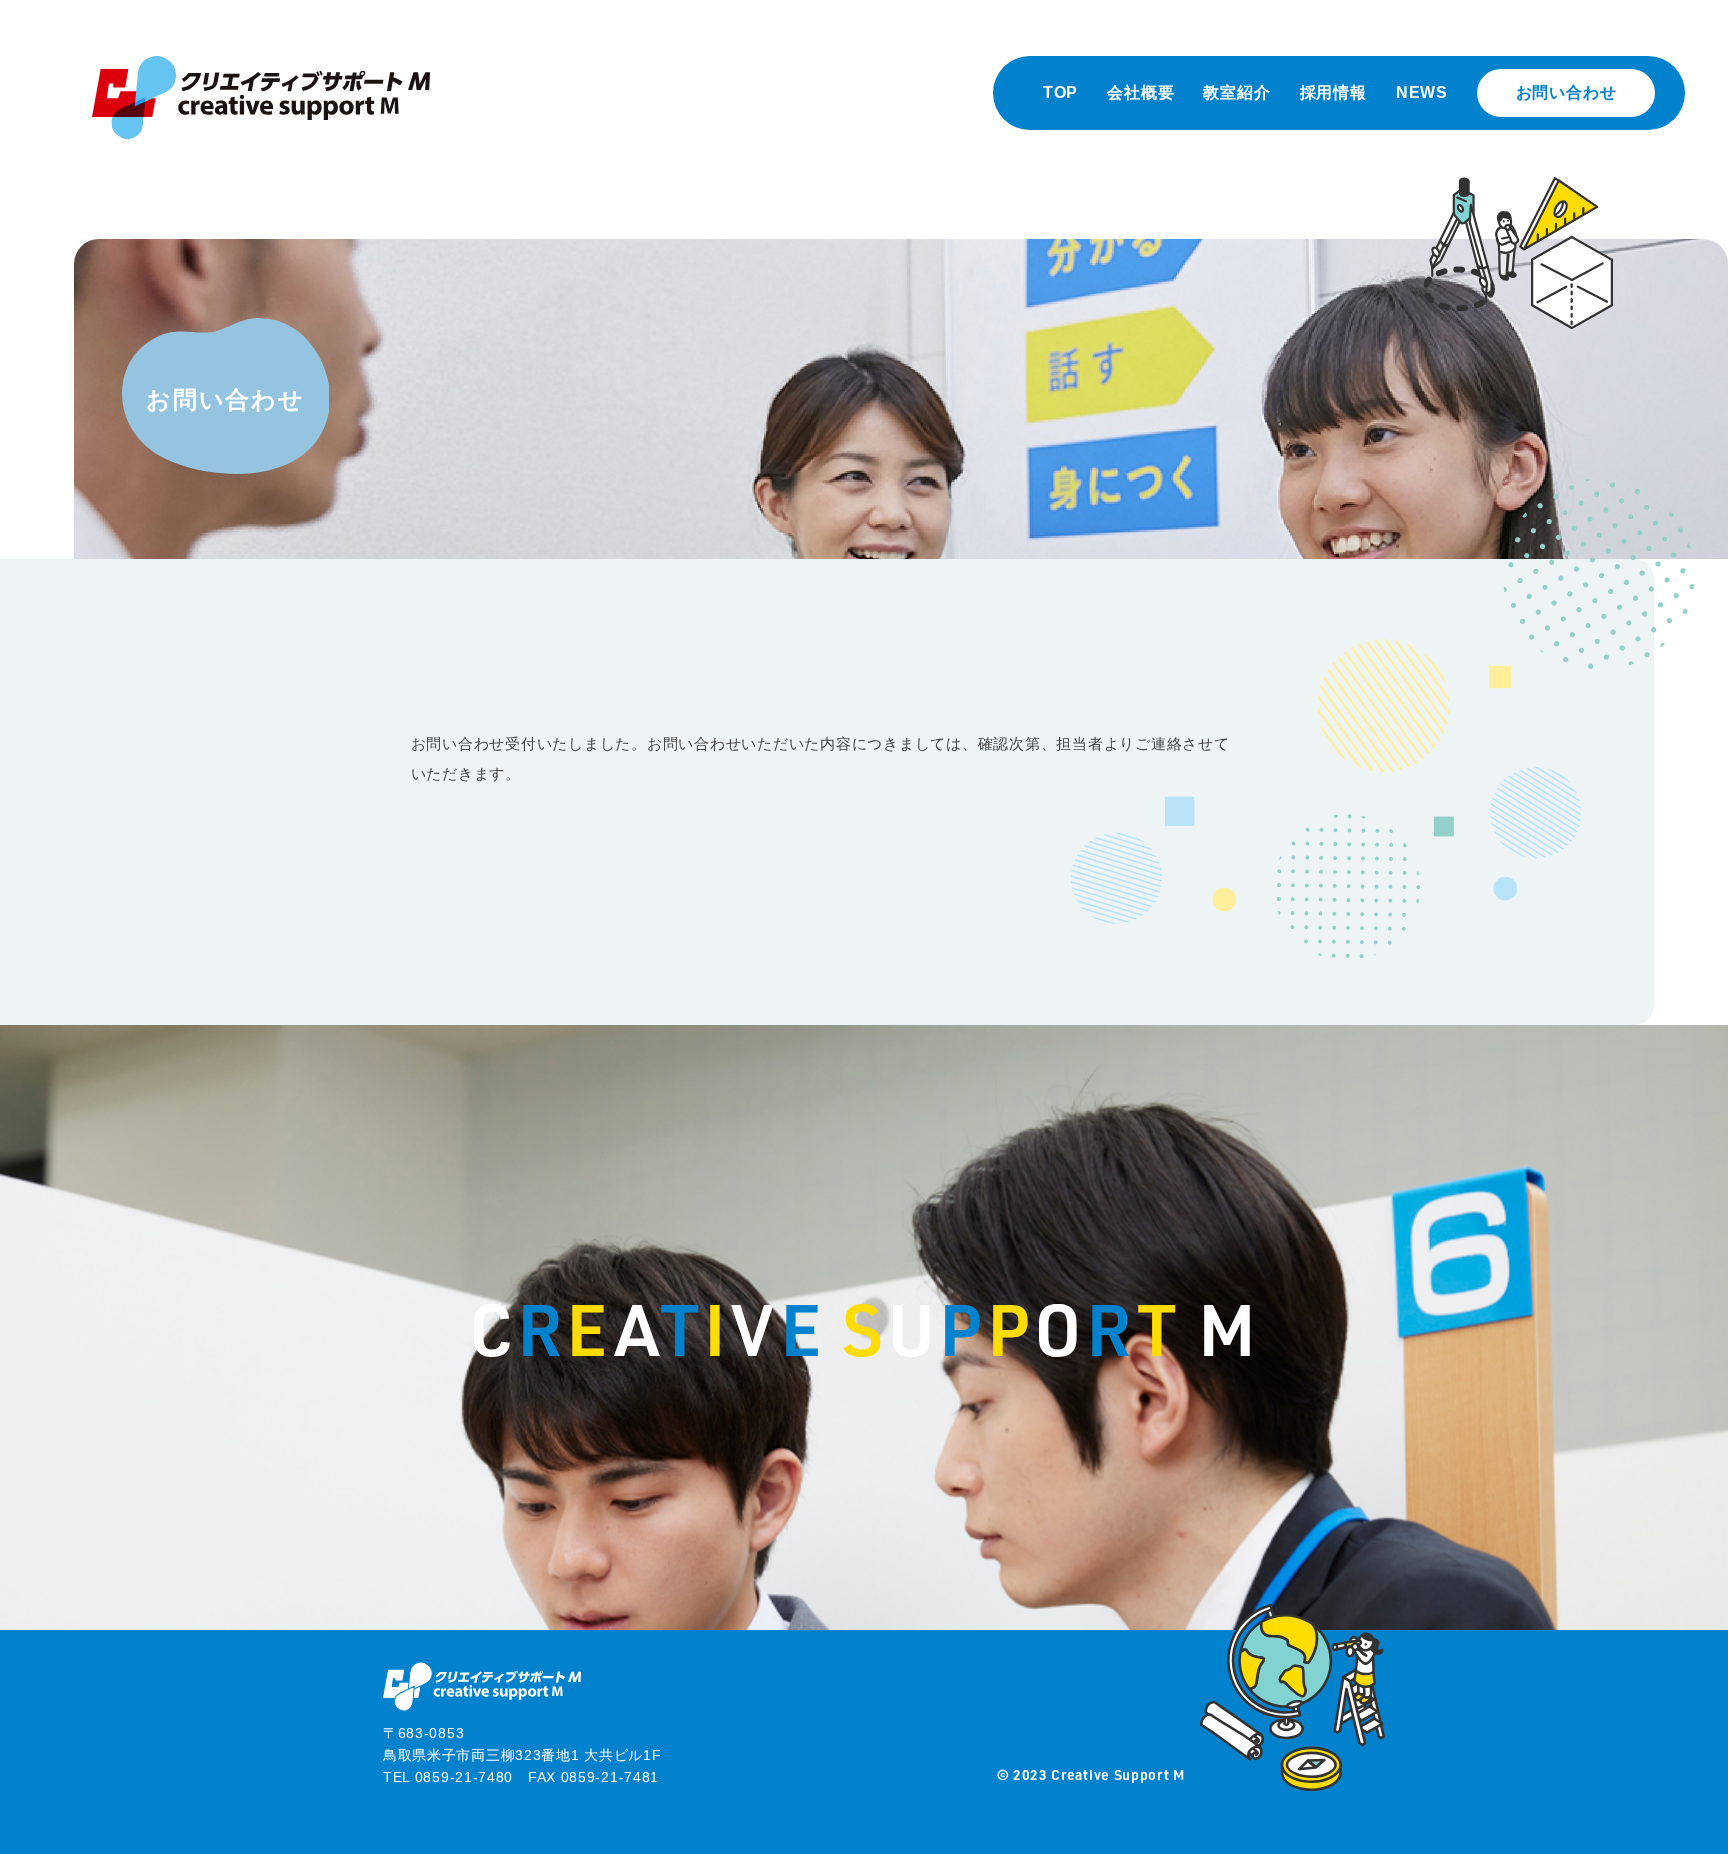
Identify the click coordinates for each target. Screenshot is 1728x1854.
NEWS (1422, 92)
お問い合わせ (1566, 92)
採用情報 (1333, 92)
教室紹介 (1236, 92)
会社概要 (1140, 92)
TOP (1060, 92)
